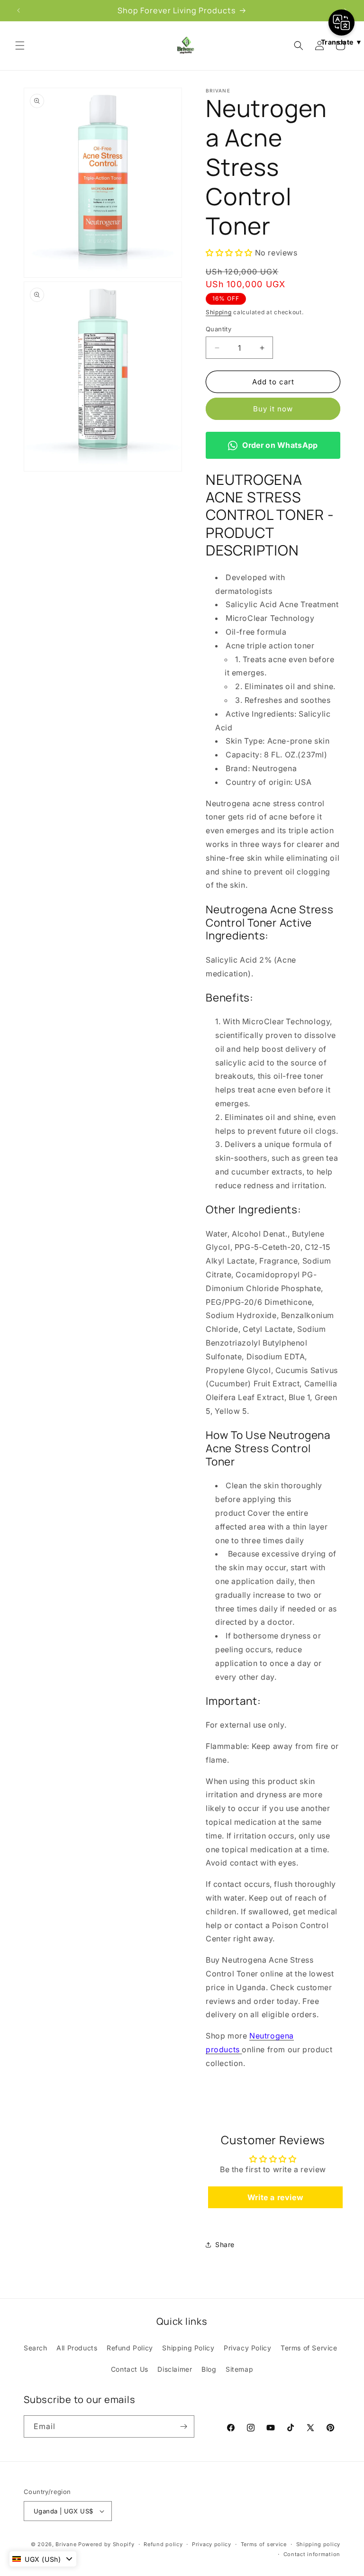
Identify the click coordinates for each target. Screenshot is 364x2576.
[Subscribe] (183, 2426)
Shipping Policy (188, 2348)
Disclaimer (175, 2369)
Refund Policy (130, 2348)
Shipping (219, 312)
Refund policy (163, 2544)
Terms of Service (309, 2348)
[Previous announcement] (18, 10)
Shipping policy (318, 2544)
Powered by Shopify (106, 2544)
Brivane (66, 2544)
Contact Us (130, 2369)
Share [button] (225, 2244)
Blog (209, 2369)
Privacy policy (212, 2544)
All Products (77, 2348)
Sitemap (239, 2369)
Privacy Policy (247, 2348)
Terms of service (264, 2544)
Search (36, 2348)
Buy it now (273, 409)
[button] (20, 46)
